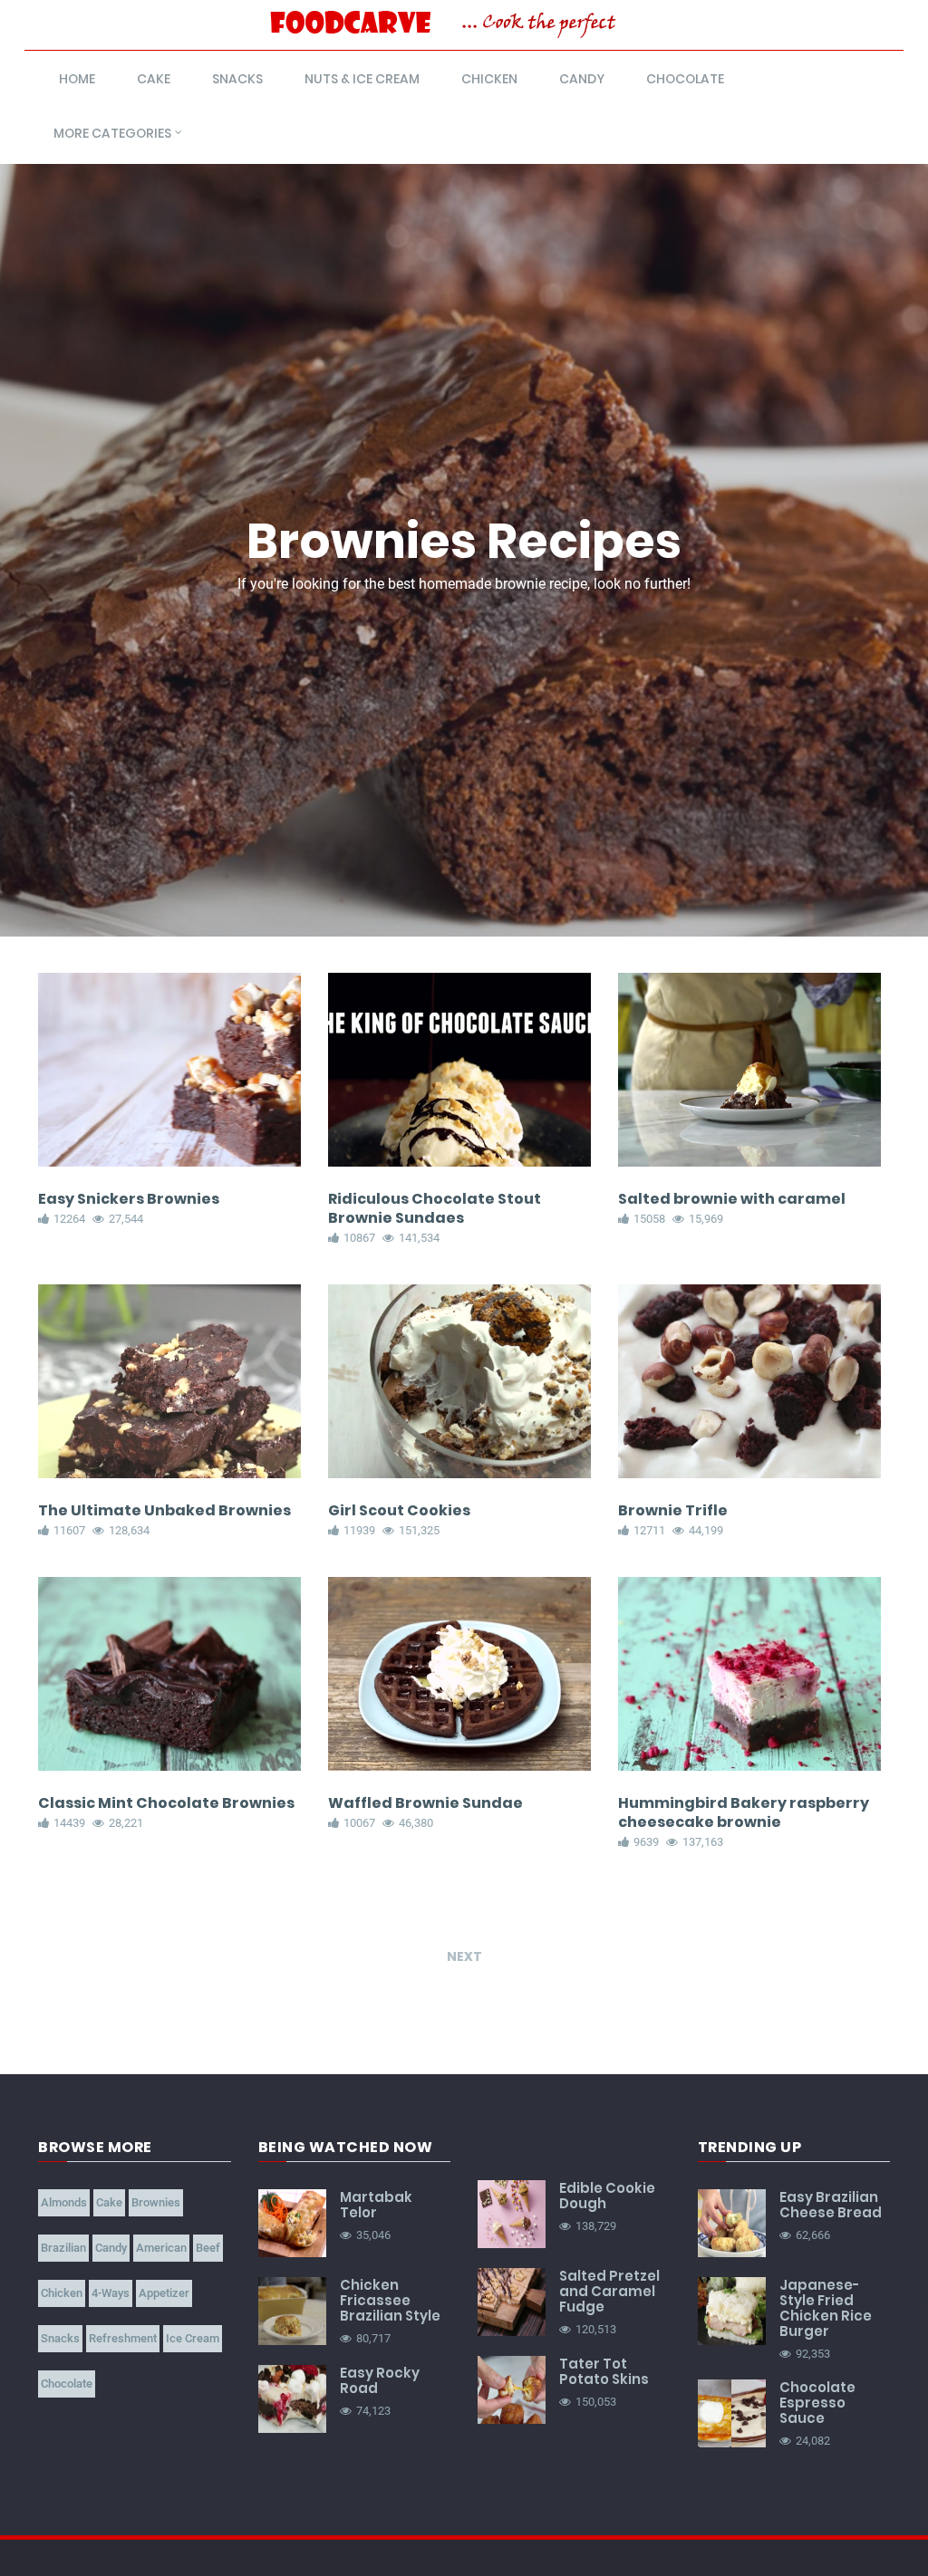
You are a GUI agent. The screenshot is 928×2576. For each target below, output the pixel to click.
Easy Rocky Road (380, 2380)
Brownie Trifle (673, 1510)
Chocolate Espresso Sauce (817, 2403)
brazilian (63, 2248)
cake (154, 79)
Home (77, 79)
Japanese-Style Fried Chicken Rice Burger (826, 2308)
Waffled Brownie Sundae (425, 1803)
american (161, 2248)
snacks (237, 79)
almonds (64, 2202)
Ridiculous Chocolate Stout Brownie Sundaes (435, 1208)
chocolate (685, 79)
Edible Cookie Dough (607, 2196)
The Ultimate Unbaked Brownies (164, 1510)
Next (464, 1956)
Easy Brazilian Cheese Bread (831, 2205)
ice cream (193, 2338)
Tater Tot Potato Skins (604, 2371)
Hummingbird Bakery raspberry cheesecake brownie (744, 1812)
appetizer (164, 2293)
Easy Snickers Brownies (129, 1199)
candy (582, 79)
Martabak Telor (376, 2205)
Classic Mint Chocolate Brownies (166, 1803)
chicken (489, 79)
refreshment (123, 2338)
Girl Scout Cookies (399, 1510)
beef (208, 2248)
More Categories (112, 133)
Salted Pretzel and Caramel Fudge (609, 2291)
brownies (156, 2202)
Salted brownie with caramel (732, 1199)
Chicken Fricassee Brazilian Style (390, 2300)
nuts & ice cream (362, 79)
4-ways (111, 2293)
